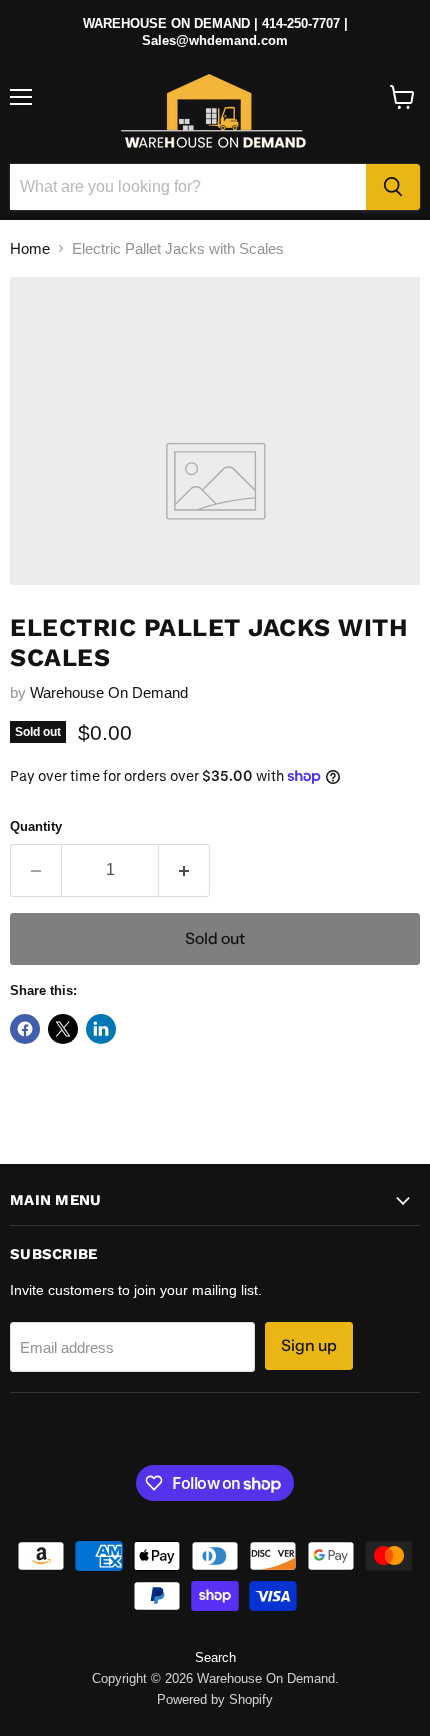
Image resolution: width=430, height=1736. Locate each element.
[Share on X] (63, 1029)
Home (30, 248)
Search (215, 1657)
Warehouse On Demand (109, 692)
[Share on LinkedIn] (101, 1029)
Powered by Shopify (215, 1699)
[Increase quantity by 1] (184, 870)
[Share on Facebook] (25, 1029)
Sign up (309, 1345)
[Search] (393, 187)
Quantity (36, 826)
